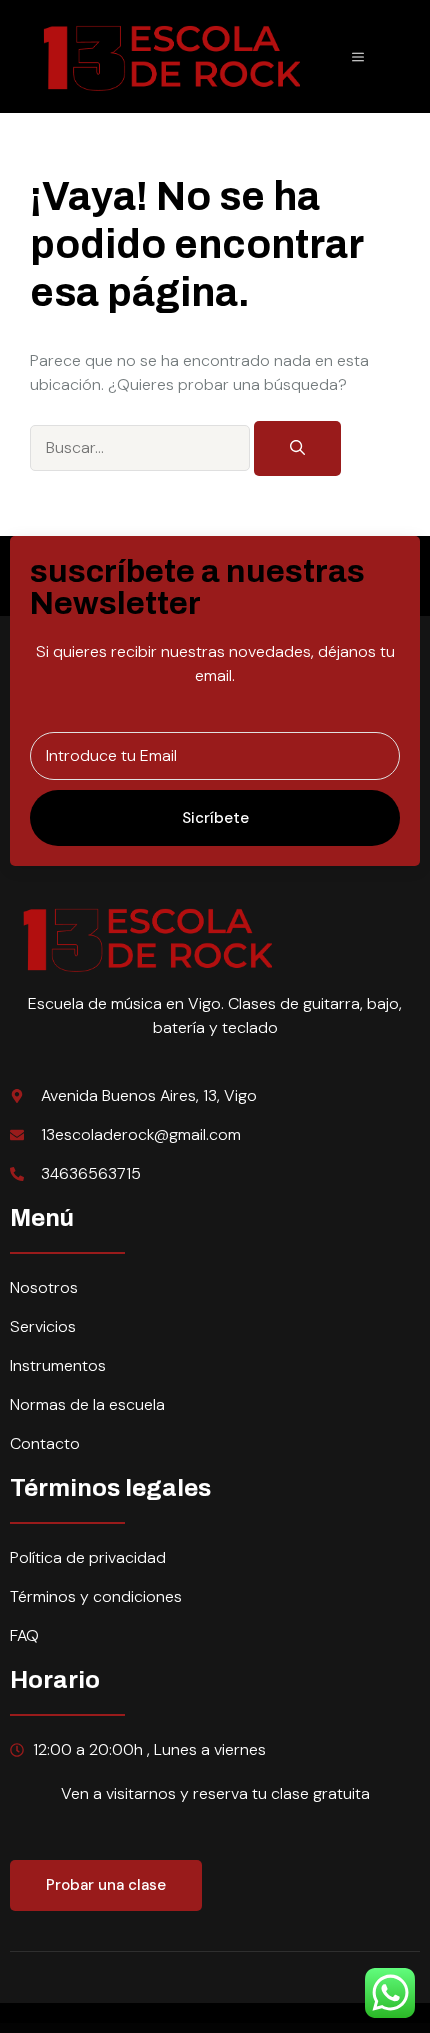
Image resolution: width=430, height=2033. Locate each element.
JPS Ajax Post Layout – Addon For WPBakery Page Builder (67, 2028)
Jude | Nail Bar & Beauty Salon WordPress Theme (322, 2028)
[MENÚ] (358, 57)
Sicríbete (215, 818)
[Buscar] (297, 448)
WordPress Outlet (26, 2028)
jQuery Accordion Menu (110, 2028)
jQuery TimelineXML (177, 2028)
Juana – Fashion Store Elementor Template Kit (271, 2028)
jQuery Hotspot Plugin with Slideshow (144, 2028)
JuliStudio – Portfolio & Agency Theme (228, 2029)
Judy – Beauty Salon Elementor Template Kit (372, 2028)
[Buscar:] (142, 447)
